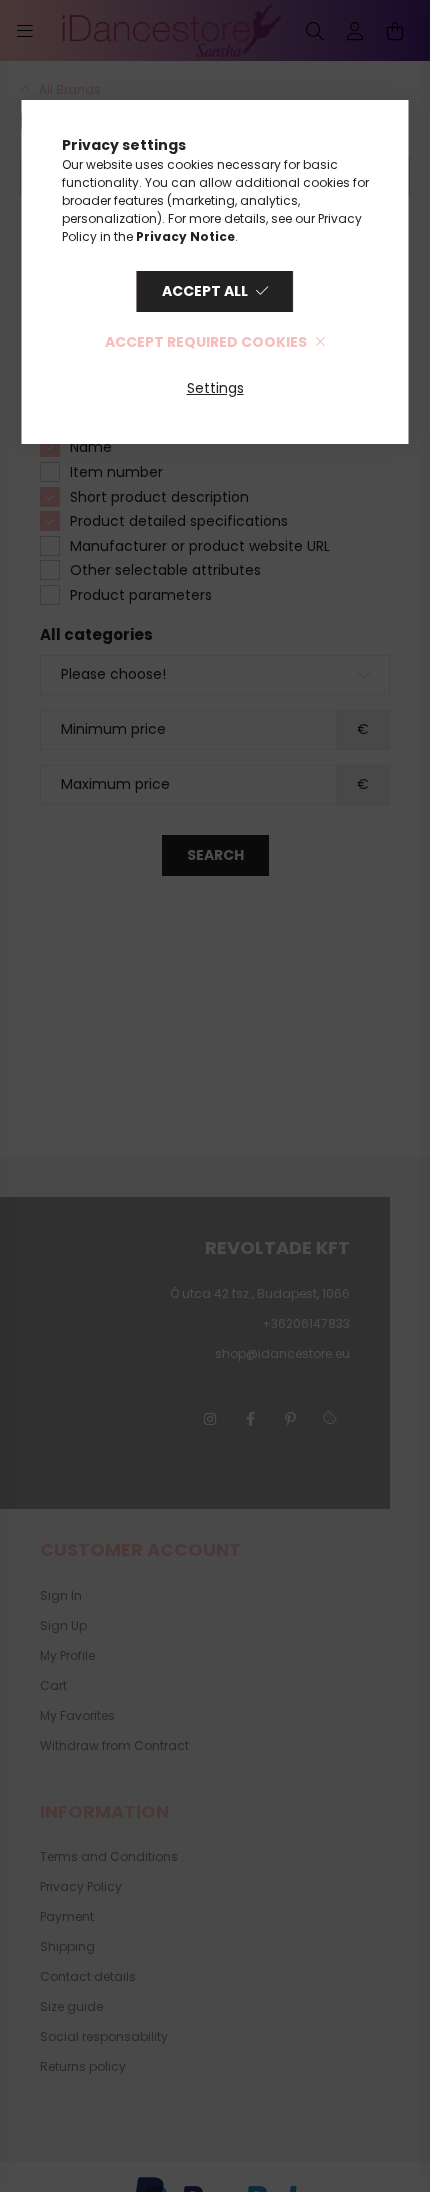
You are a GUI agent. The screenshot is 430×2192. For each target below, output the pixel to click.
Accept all (205, 291)
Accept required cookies (206, 342)
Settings (215, 388)
